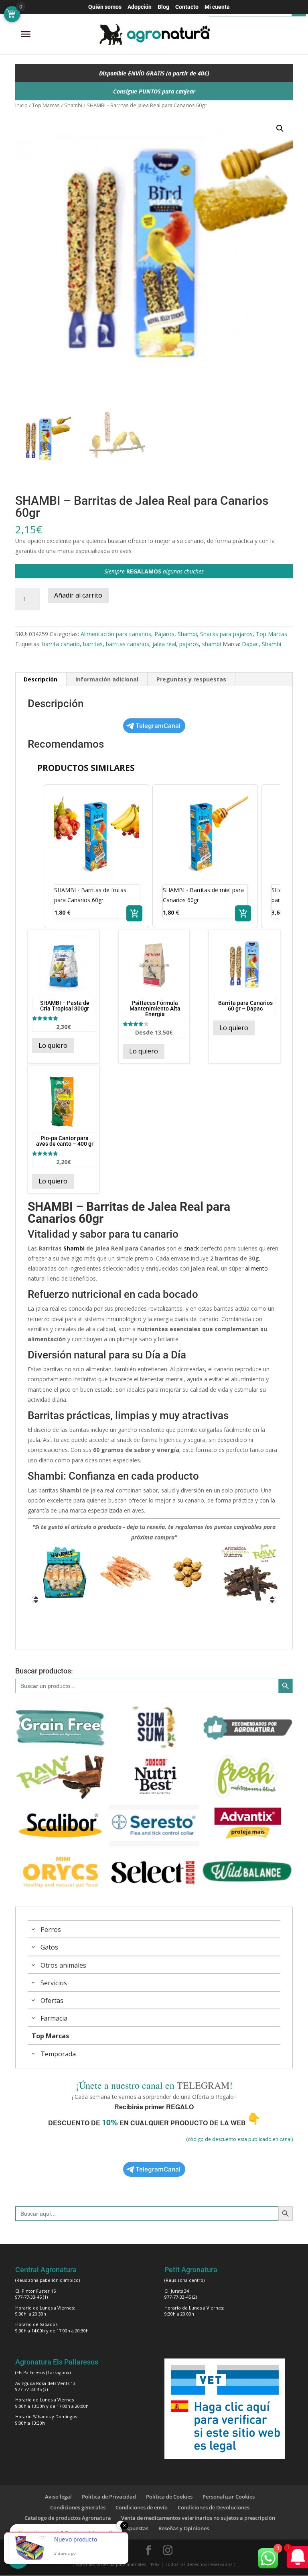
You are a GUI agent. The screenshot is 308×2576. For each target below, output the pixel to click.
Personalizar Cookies (229, 2497)
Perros (51, 1929)
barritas (93, 644)
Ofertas (52, 2001)
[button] (280, 128)
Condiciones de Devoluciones (214, 2507)
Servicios (54, 1983)
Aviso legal (58, 2497)
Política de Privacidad (109, 2497)
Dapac (250, 644)
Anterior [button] (35, 1600)
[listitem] (96, 856)
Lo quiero (53, 1045)
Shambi (73, 105)
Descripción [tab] (41, 679)
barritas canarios (128, 644)
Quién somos (105, 7)
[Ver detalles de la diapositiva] (59, 1572)
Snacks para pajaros (226, 634)
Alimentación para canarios (116, 634)
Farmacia (54, 2018)
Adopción (140, 7)
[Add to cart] (134, 913)
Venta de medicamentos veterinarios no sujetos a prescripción (198, 2518)
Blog (163, 7)
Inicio (21, 105)
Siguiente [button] (273, 1600)
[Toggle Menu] (26, 34)
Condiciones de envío (142, 2507)
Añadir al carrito (78, 595)
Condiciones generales (78, 2507)
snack (191, 1248)
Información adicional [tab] (107, 679)
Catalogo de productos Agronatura (68, 2518)
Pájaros (164, 634)
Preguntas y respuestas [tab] (191, 679)
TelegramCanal (158, 726)
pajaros (189, 644)
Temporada (58, 2054)
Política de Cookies (169, 2497)
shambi (212, 644)
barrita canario (61, 644)
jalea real (164, 644)
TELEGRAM (203, 2085)
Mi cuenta (217, 7)
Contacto (187, 7)
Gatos (49, 1947)
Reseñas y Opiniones (184, 2528)
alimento (256, 1268)
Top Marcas (46, 105)
